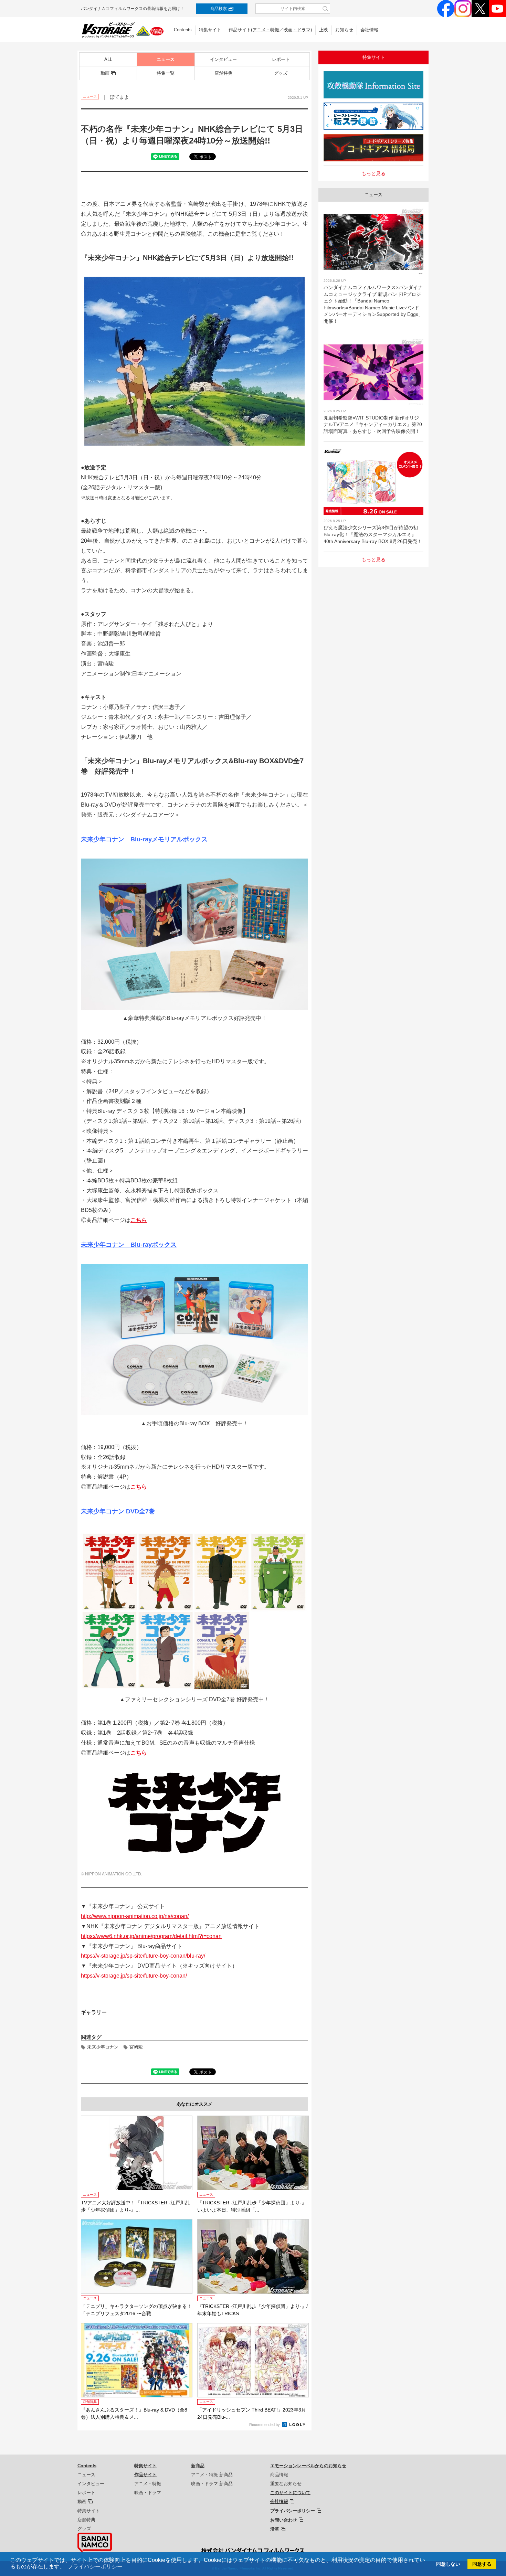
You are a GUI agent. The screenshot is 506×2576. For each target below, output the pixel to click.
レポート (281, 59)
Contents (183, 30)
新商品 (198, 2466)
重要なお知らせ (286, 2484)
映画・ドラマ (297, 30)
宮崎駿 (136, 2047)
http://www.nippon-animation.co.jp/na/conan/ (135, 1916)
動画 (105, 73)
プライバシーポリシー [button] (95, 2567)
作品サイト (145, 2475)
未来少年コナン (103, 2047)
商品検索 (219, 9)
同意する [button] (482, 2564)
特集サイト (210, 30)
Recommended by (265, 2425)
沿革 (275, 2529)
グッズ (281, 73)
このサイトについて (290, 2493)
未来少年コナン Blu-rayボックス (129, 1245)
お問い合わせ (284, 2520)
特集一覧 (166, 73)
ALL (108, 59)
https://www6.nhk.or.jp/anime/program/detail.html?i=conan (151, 1936)
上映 (324, 30)
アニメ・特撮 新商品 (212, 2475)
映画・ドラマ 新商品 (212, 2484)
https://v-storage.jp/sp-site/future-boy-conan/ (134, 1976)
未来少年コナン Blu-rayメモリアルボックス (144, 839)
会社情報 (369, 30)
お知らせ (344, 30)
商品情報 (279, 2475)
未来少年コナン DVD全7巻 (118, 1511)
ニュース (166, 59)
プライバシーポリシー (293, 2511)
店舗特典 (223, 73)
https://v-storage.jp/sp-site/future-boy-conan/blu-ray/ (143, 1956)
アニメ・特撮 (266, 30)
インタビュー (223, 59)
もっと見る (373, 173)
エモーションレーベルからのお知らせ (308, 2466)
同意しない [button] (448, 2564)
